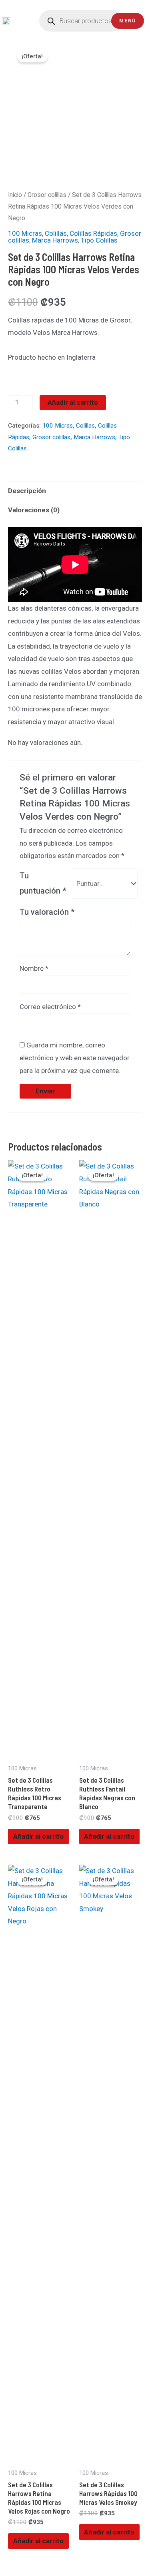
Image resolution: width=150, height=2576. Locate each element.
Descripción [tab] (27, 491)
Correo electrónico (50, 1007)
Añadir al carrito (73, 402)
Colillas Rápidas (93, 233)
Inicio (15, 195)
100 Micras (25, 233)
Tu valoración (47, 912)
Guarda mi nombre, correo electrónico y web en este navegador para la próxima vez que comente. (75, 1058)
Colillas (56, 233)
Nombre (34, 968)
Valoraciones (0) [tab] (34, 510)
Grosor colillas (47, 195)
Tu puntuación (43, 883)
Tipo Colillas (99, 240)
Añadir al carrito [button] (38, 1836)
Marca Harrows (55, 240)
